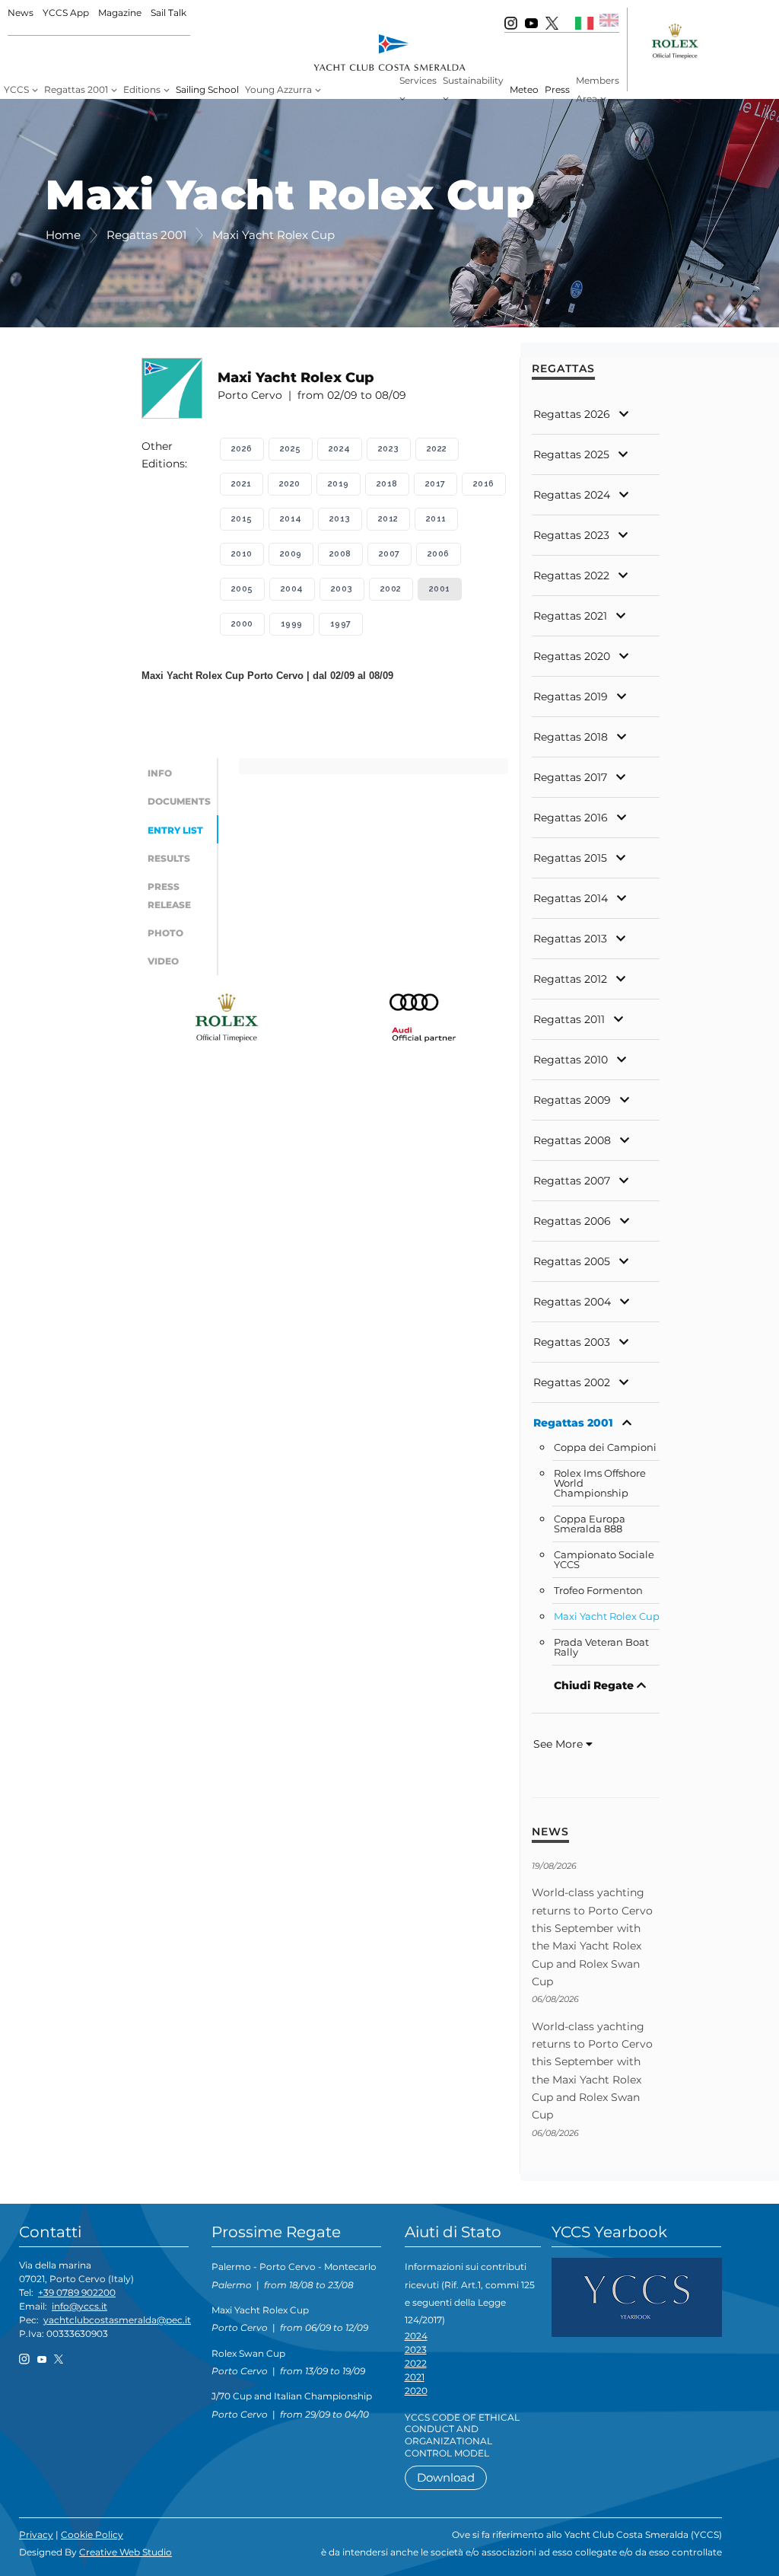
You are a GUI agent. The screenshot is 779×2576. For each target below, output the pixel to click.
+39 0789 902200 (77, 2292)
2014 (291, 519)
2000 (242, 624)
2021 (242, 484)
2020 (290, 484)
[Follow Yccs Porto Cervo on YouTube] (531, 22)
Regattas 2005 (572, 1261)
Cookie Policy (92, 2535)
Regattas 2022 (571, 575)
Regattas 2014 (571, 898)
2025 (291, 449)
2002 (391, 589)
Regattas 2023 (571, 535)
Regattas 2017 (570, 777)
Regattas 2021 (570, 616)
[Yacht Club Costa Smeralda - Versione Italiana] (585, 22)
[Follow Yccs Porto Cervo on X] (552, 22)
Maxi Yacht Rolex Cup (607, 1616)
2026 (242, 449)
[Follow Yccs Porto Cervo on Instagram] (511, 22)
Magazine (120, 13)
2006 (439, 554)
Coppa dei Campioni (605, 1447)
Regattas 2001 (573, 1423)
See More (560, 1744)
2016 (484, 484)
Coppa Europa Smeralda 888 (590, 1524)
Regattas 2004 (572, 1302)
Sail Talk (169, 13)
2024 (340, 449)
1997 (341, 624)
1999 (292, 624)
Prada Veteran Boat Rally (601, 1647)
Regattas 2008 (572, 1140)
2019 (339, 484)
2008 (340, 554)
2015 (242, 519)
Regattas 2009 (572, 1100)
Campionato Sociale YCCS (604, 1560)
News (21, 13)
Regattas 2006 (572, 1221)
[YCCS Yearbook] (637, 2297)
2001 (440, 589)
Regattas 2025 (571, 454)
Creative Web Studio (126, 2552)
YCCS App (66, 13)
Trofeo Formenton (598, 1591)
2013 (340, 519)
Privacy (36, 2535)
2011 (436, 519)
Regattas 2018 (571, 737)
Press (557, 89)
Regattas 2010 (571, 1060)
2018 (387, 484)
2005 (242, 589)
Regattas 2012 (570, 979)
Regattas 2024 (572, 495)
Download (446, 2477)
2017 (436, 484)
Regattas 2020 (572, 656)
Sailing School (207, 89)
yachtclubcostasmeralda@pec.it (117, 2320)
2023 (389, 449)
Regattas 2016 (571, 818)
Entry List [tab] (175, 830)
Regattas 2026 (572, 414)
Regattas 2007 (572, 1181)
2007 (389, 554)
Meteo (524, 89)
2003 (342, 589)
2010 (242, 554)
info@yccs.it (79, 2306)
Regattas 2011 (569, 1019)
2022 (437, 449)
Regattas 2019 (571, 697)
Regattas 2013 (570, 939)
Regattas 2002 (572, 1382)
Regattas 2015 (570, 858)
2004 (292, 589)
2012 (388, 519)
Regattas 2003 (572, 1342)
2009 (291, 554)
